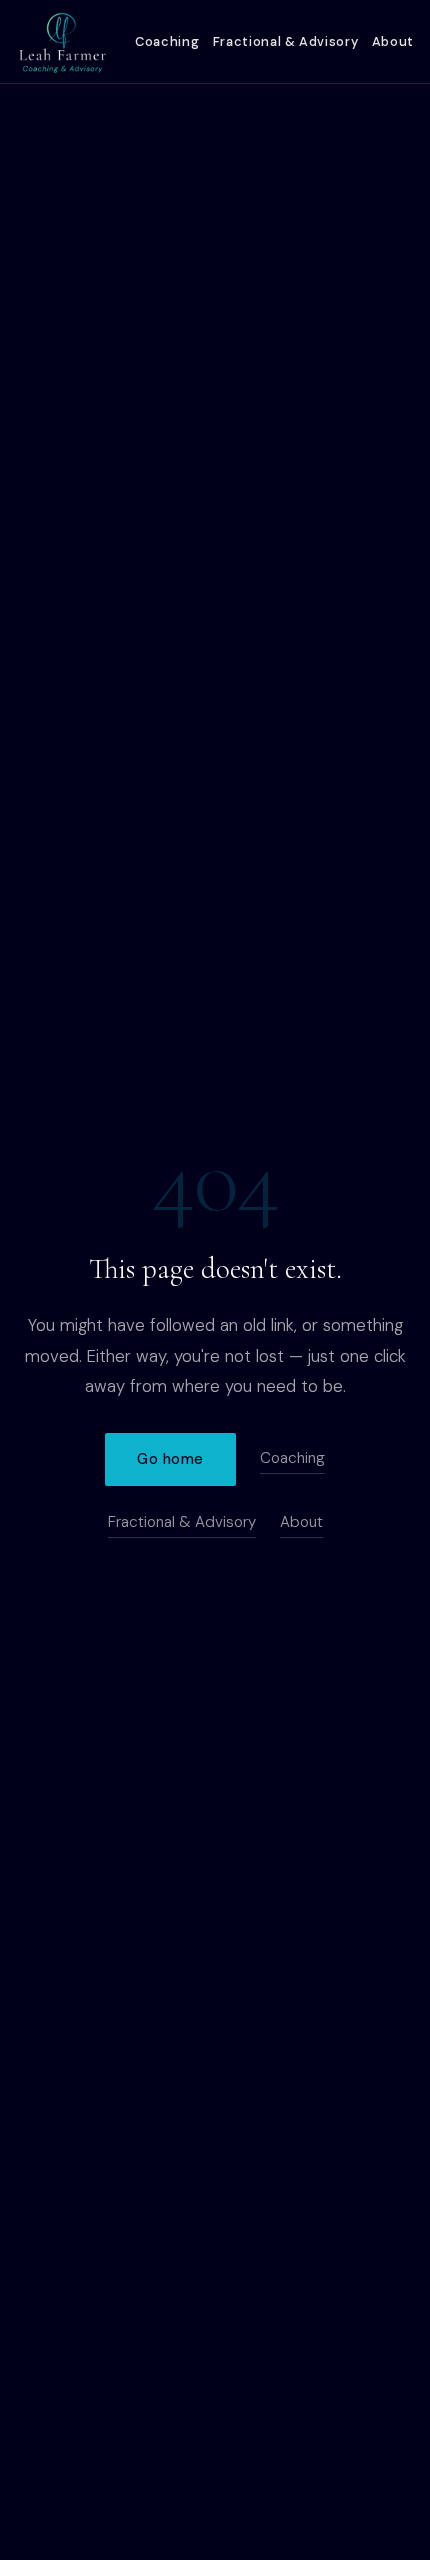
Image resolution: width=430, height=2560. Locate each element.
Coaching (167, 41)
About (393, 41)
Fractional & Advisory (285, 41)
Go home (170, 1459)
